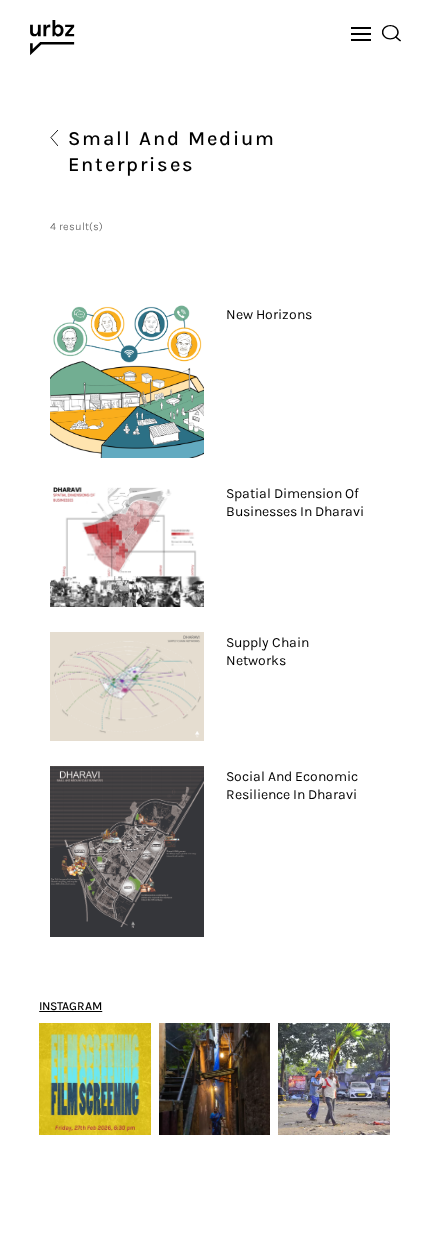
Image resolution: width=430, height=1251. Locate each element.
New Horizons (269, 314)
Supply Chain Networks (267, 651)
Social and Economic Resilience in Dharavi (292, 785)
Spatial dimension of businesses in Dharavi (295, 502)
